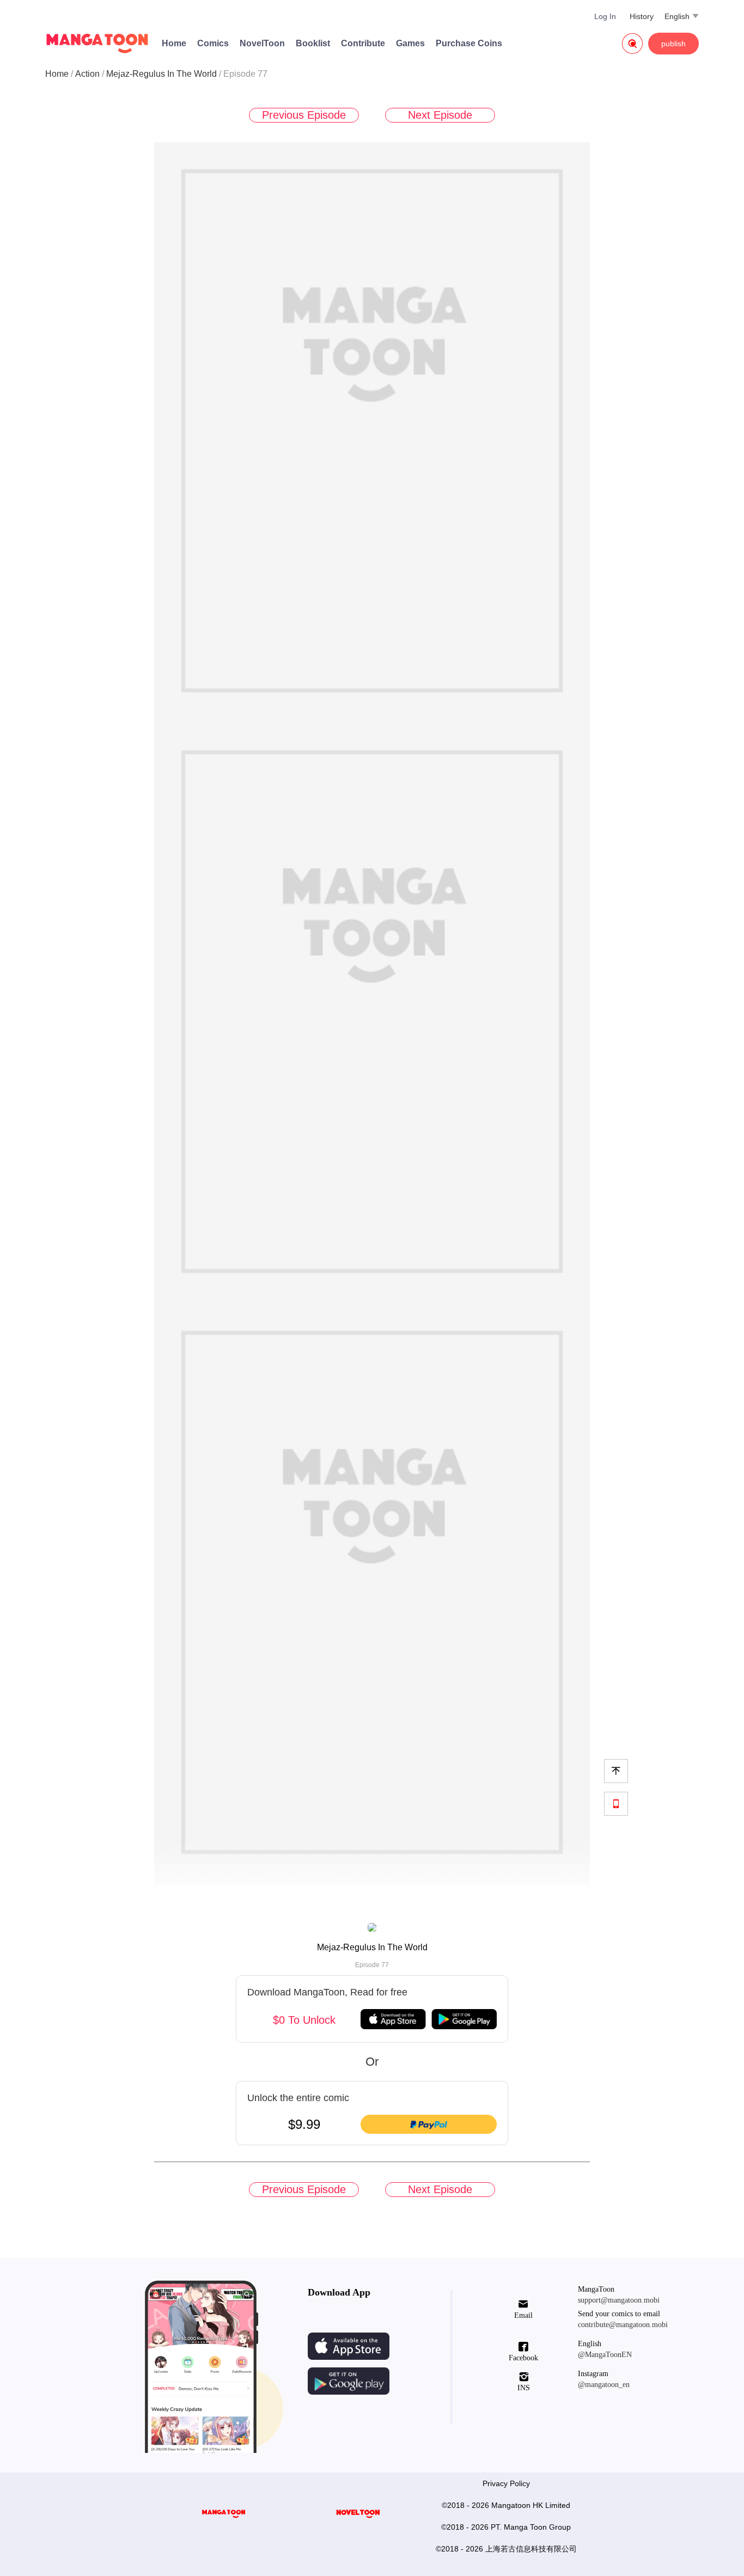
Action (87, 74)
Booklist (313, 43)
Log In (605, 16)
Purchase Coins (469, 43)
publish (673, 44)
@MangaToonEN (605, 2355)
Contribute (363, 43)
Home (174, 43)
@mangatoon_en (604, 2385)
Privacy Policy (506, 2483)
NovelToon (262, 43)
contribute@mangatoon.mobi (623, 2325)
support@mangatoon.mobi (619, 2300)
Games (410, 43)
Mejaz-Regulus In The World (161, 74)
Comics (213, 43)
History (642, 16)
